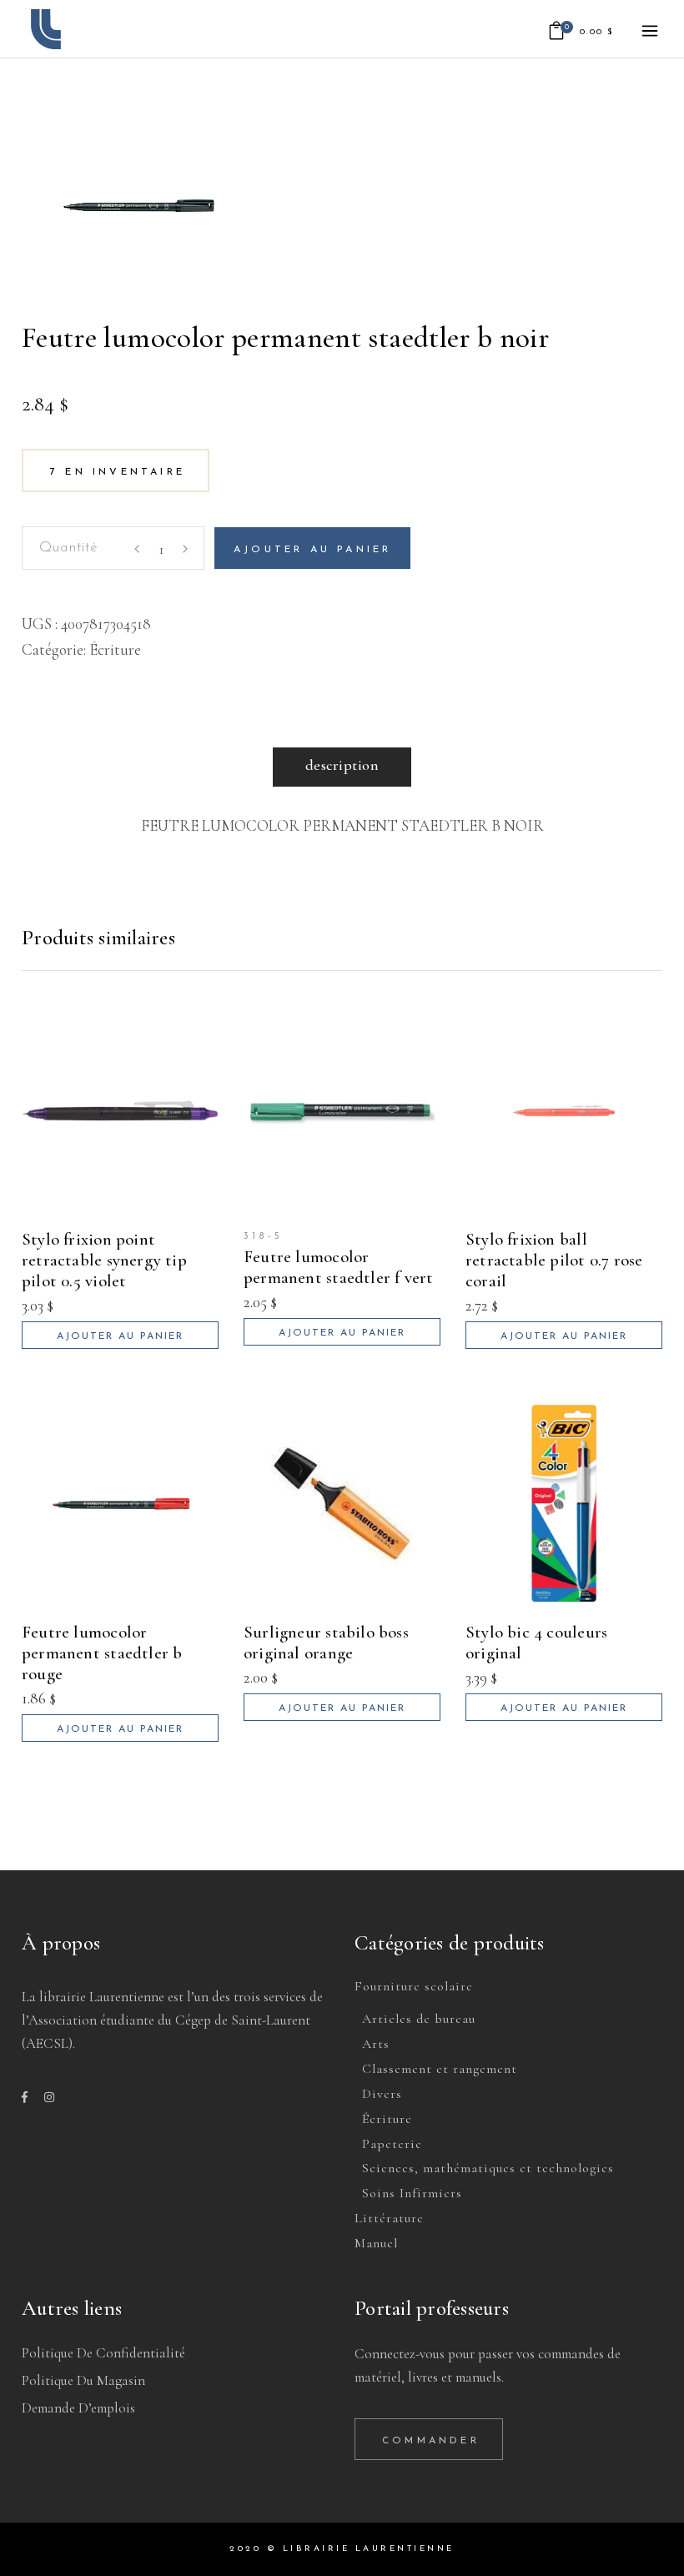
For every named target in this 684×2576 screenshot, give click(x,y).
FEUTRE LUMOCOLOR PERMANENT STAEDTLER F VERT (338, 1267)
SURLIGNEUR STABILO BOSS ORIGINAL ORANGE (326, 1643)
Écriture (115, 649)
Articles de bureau (419, 2019)
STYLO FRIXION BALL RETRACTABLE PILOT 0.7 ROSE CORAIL (554, 1260)
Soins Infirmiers (412, 2193)
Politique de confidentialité (103, 2353)
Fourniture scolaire (414, 1986)
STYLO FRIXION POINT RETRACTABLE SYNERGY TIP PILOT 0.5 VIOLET (104, 1260)
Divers (382, 2094)
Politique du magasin (83, 2380)
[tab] (342, 767)
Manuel (376, 2243)
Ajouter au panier (312, 550)
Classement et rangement (440, 2069)
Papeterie (392, 2144)
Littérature (389, 2218)
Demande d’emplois (78, 2408)
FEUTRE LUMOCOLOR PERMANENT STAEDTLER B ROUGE (102, 1653)
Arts (376, 2044)
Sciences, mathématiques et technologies (488, 2168)
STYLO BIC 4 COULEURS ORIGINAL (536, 1643)
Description (342, 765)
